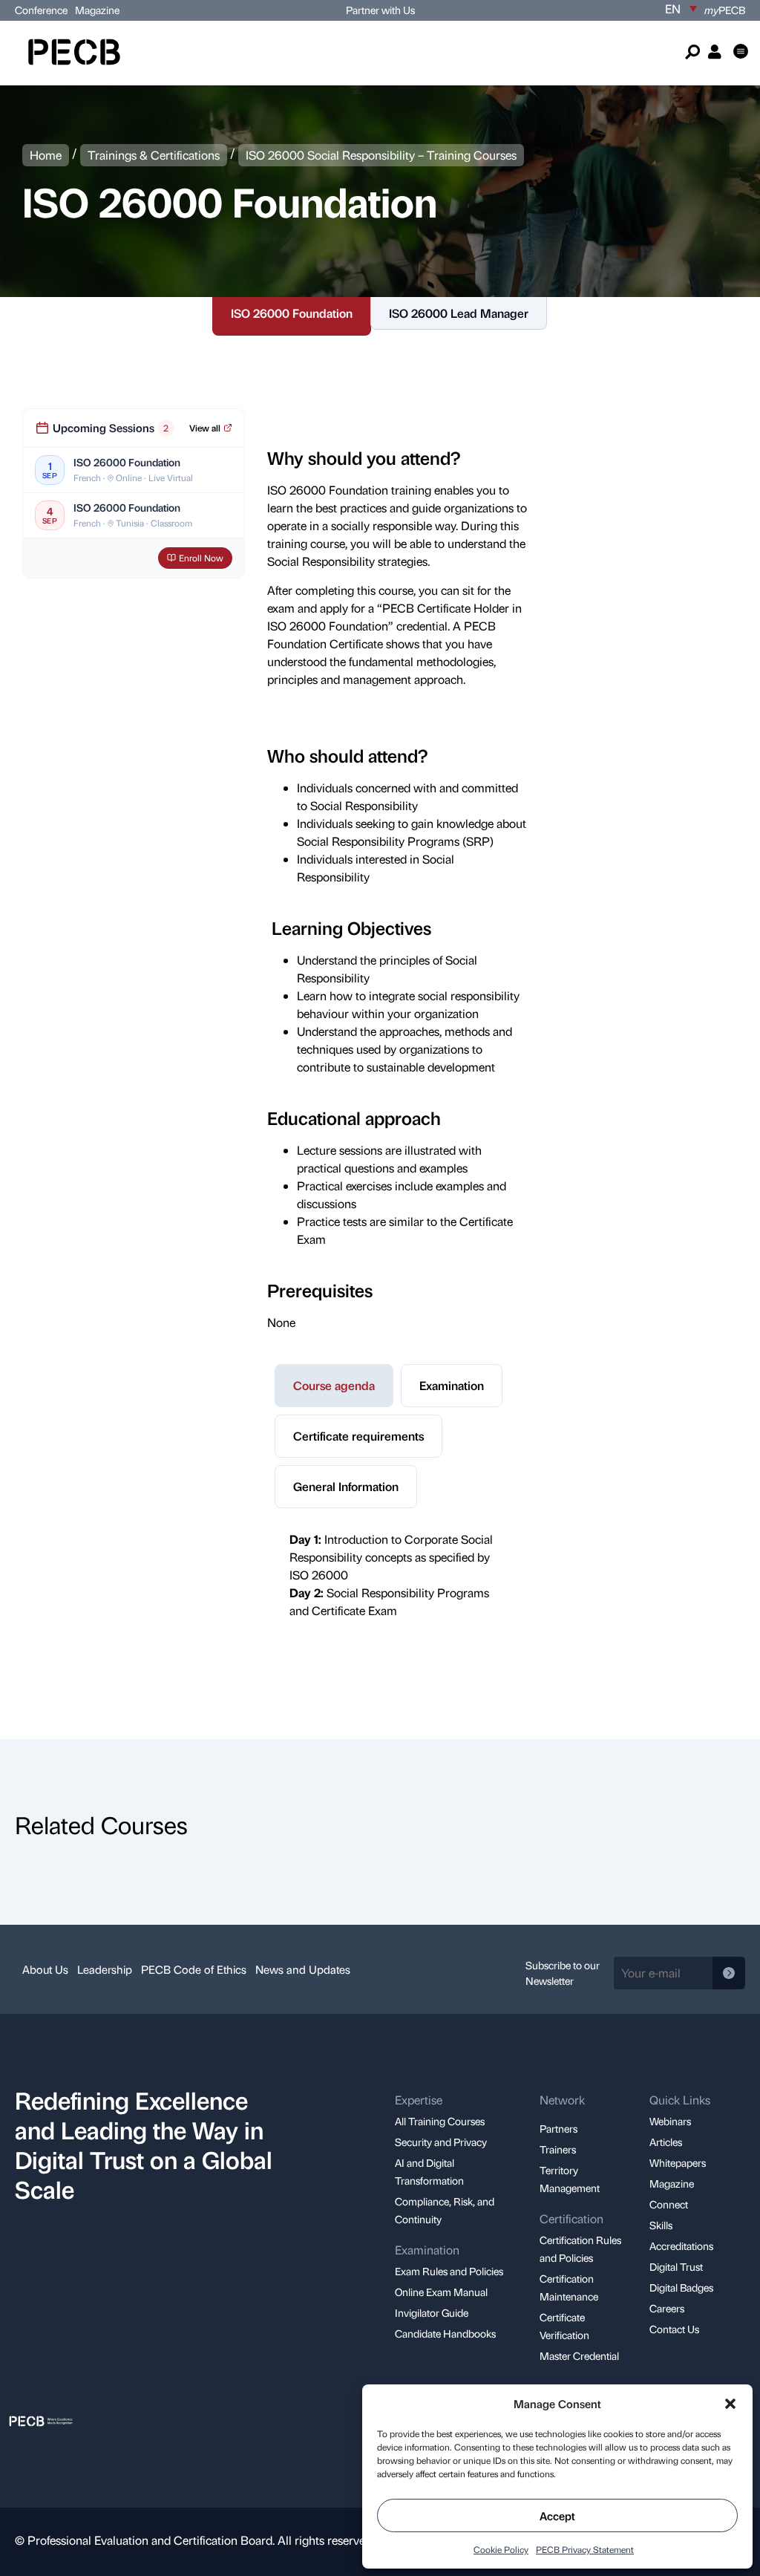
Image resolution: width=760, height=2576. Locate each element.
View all (205, 428)
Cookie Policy (501, 2549)
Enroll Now (201, 558)
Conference (41, 10)
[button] (730, 2404)
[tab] (334, 1386)
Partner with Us (380, 10)
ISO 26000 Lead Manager (459, 313)
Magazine (97, 10)
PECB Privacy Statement (585, 2549)
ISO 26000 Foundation (292, 313)
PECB (725, 10)
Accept (557, 2516)
